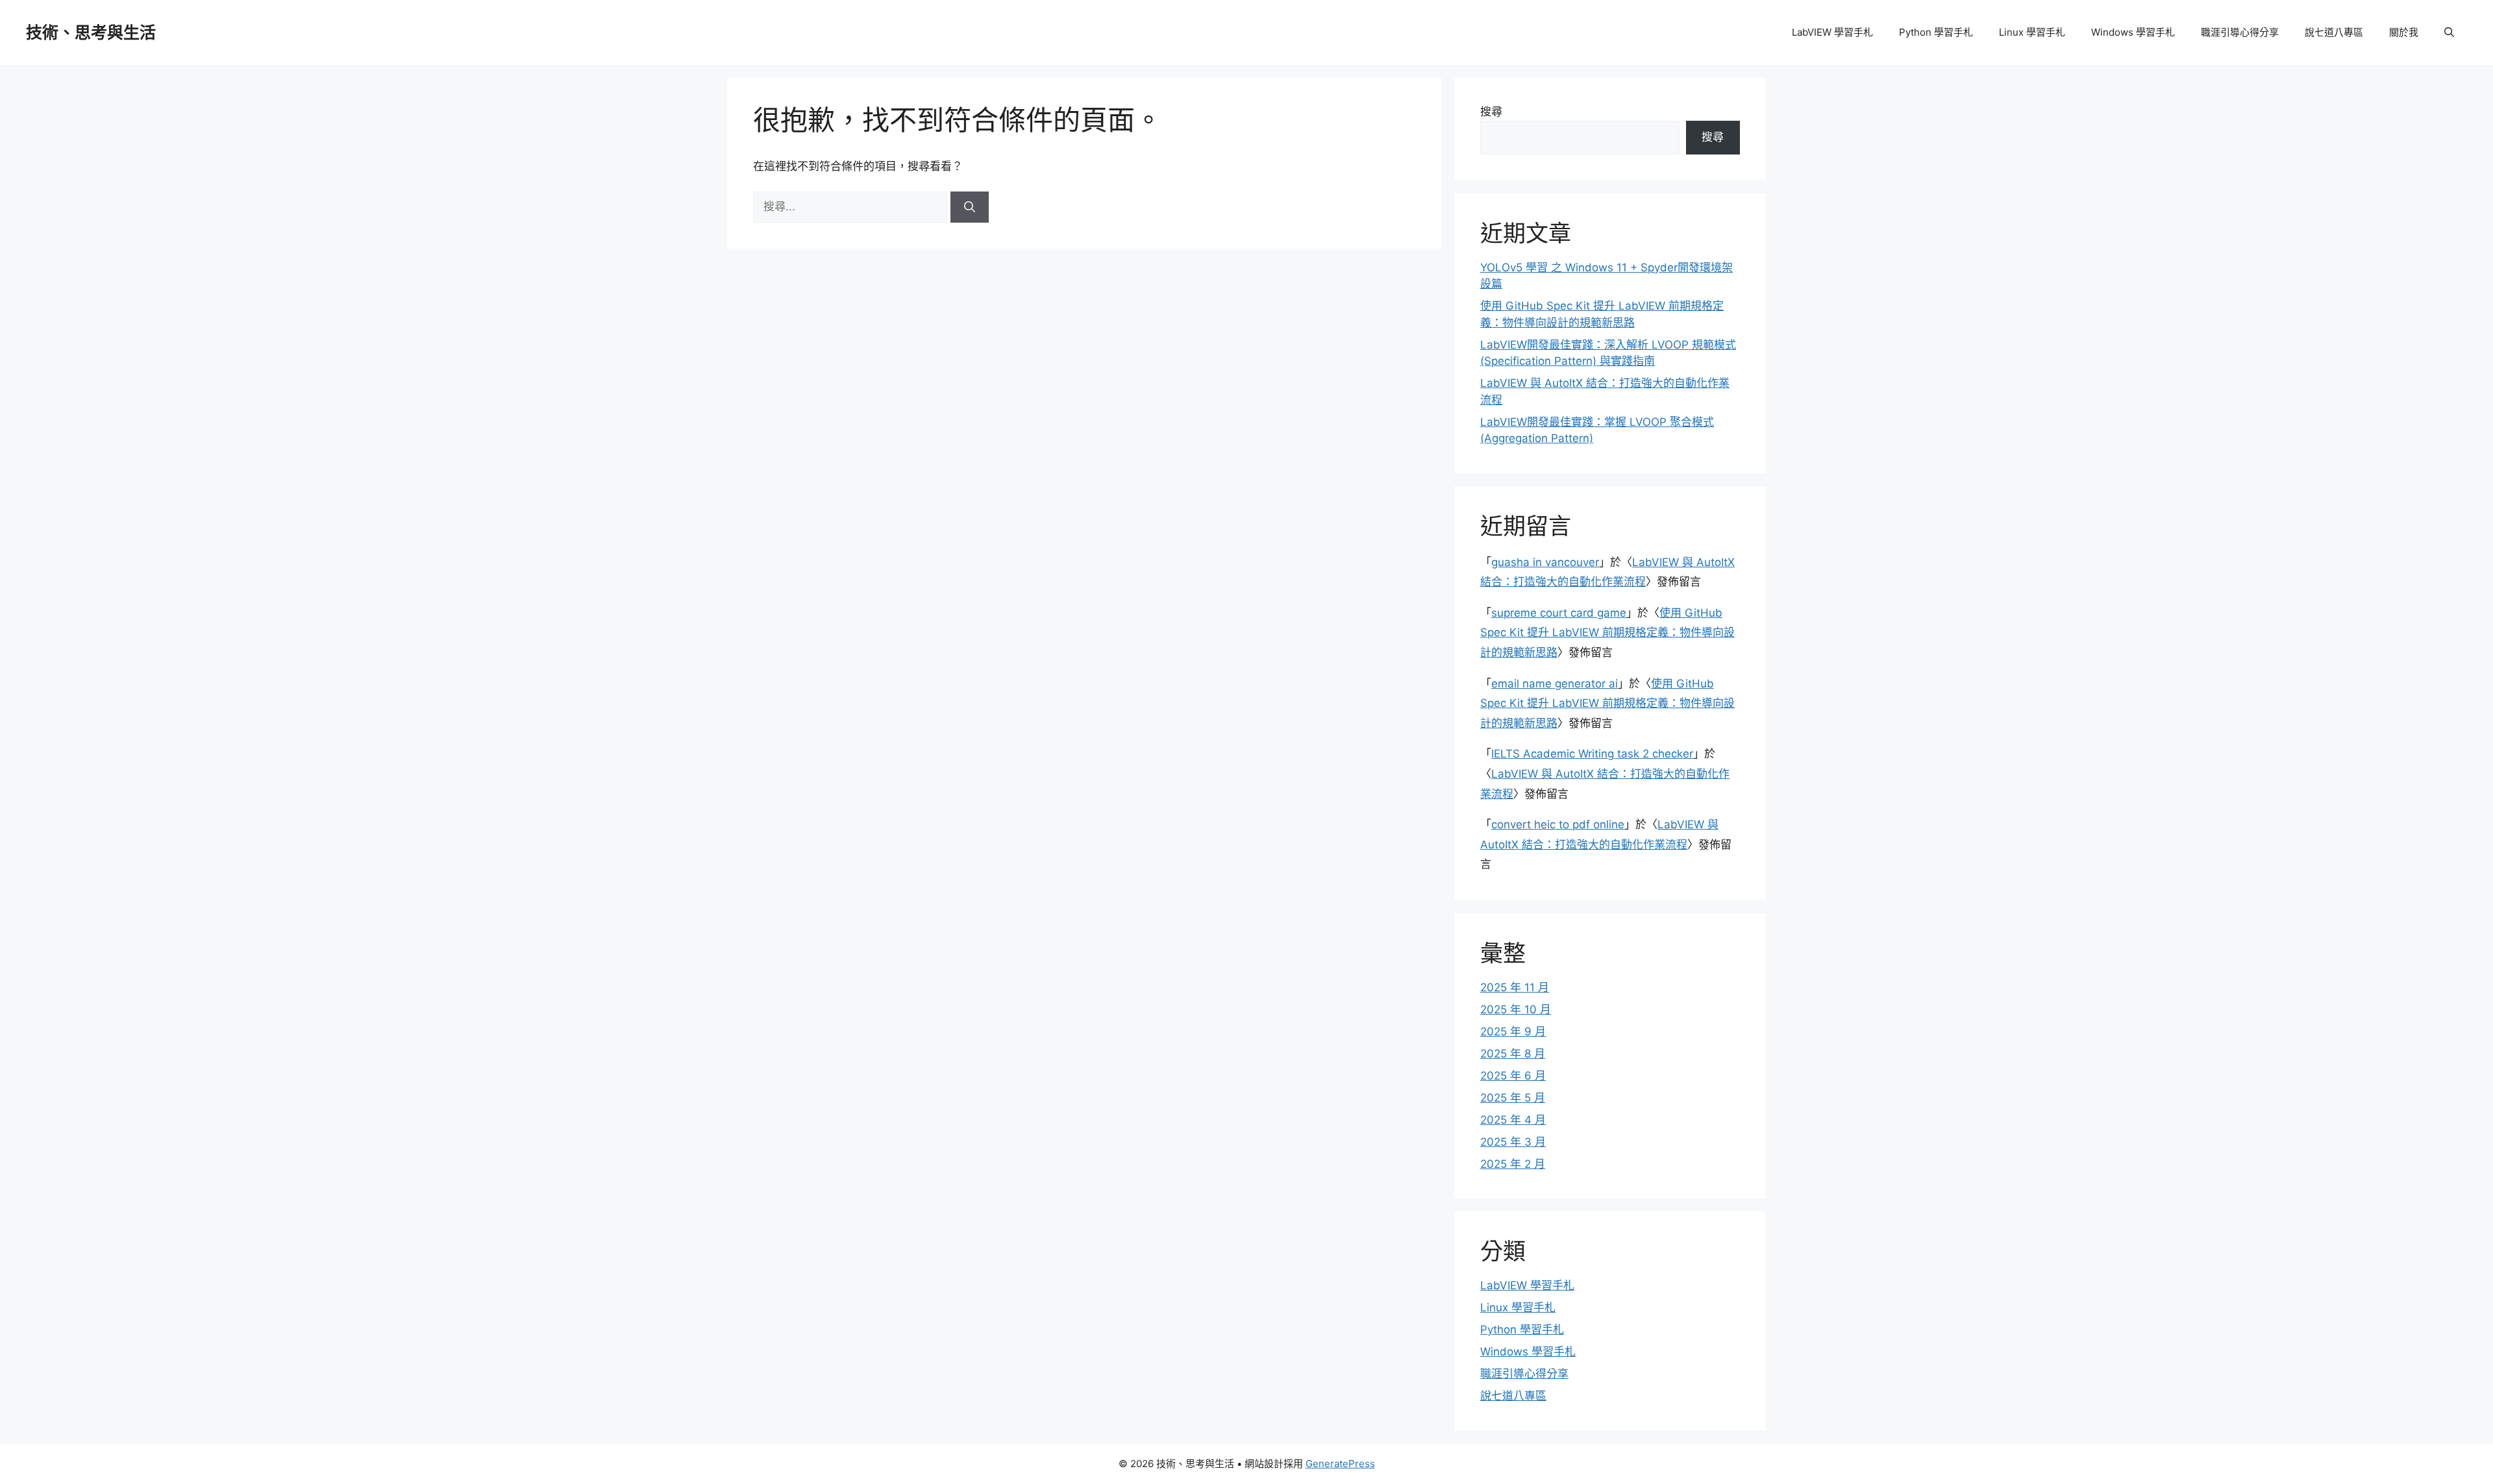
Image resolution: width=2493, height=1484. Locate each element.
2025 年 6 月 (1513, 1076)
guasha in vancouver (1545, 562)
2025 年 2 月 (1513, 1164)
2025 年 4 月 (1513, 1120)
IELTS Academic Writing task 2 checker (1592, 754)
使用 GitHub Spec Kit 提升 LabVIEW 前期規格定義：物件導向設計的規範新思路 (1607, 633)
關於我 (2404, 32)
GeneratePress (1340, 1464)
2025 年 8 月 (1513, 1054)
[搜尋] (970, 207)
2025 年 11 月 (1515, 987)
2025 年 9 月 (1513, 1032)
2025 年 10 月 (1516, 1009)
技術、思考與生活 (91, 32)
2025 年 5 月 (1513, 1098)
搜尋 (1491, 112)
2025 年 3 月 (1513, 1142)
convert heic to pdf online (1558, 824)
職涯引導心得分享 (2240, 32)
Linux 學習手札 (2032, 32)
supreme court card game (1559, 613)
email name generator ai (1555, 684)
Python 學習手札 (1936, 32)
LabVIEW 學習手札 (1832, 32)
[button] (2449, 32)
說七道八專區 (2334, 32)
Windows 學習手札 (2133, 32)
